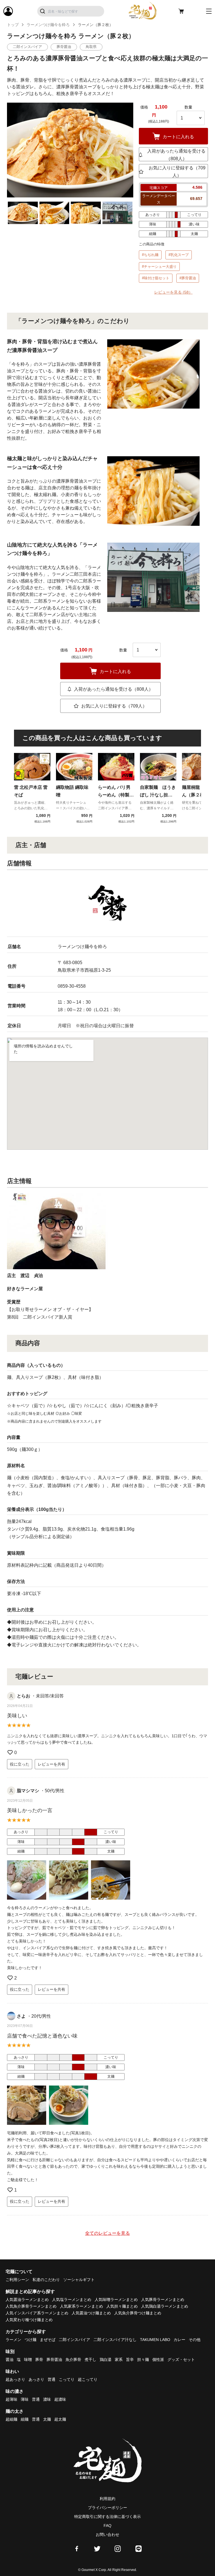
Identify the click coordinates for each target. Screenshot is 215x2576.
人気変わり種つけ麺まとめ (29, 2320)
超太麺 (60, 2419)
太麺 (47, 2419)
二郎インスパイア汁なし (115, 2340)
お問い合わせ (107, 2534)
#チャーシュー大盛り (159, 267)
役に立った (20, 1764)
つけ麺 (31, 2340)
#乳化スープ (179, 255)
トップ (13, 25)
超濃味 (60, 2399)
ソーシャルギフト (79, 2280)
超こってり (88, 2379)
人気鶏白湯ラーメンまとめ (165, 2306)
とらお (24, 1696)
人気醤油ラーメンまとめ (27, 2299)
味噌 (28, 2360)
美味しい (17, 1716)
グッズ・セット (181, 2360)
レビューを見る (173, 292)
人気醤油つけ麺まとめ (91, 2313)
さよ (21, 2016)
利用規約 (107, 2499)
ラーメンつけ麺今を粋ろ (48, 25)
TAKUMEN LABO (155, 2340)
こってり (67, 2379)
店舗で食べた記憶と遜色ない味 (42, 2036)
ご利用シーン (17, 2280)
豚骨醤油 (54, 2360)
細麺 (25, 2419)
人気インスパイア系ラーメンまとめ (37, 2313)
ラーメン (13, 2340)
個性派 (158, 2360)
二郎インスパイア (74, 2340)
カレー (179, 2340)
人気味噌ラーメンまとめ (116, 2299)
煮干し (90, 2360)
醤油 (10, 2360)
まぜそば (48, 2340)
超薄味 (11, 2399)
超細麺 (11, 2419)
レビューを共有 (52, 1764)
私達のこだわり (46, 2280)
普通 (52, 2379)
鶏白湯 (106, 2360)
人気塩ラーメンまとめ (72, 2299)
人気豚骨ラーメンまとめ (163, 2299)
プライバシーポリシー (107, 2508)
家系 (119, 2360)
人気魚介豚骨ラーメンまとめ (31, 2306)
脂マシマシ (28, 1791)
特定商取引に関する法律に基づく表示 (107, 2517)
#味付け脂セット (156, 278)
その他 (195, 2340)
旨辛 (130, 2360)
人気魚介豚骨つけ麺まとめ (138, 2313)
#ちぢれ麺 (150, 255)
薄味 (25, 2399)
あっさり (36, 2379)
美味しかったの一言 (30, 1810)
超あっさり (15, 2379)
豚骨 (39, 2360)
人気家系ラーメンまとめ (81, 2306)
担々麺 (143, 2360)
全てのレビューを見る (107, 2233)
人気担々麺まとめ (122, 2306)
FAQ (107, 2526)
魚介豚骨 (73, 2360)
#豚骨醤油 (188, 278)
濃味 (47, 2399)
